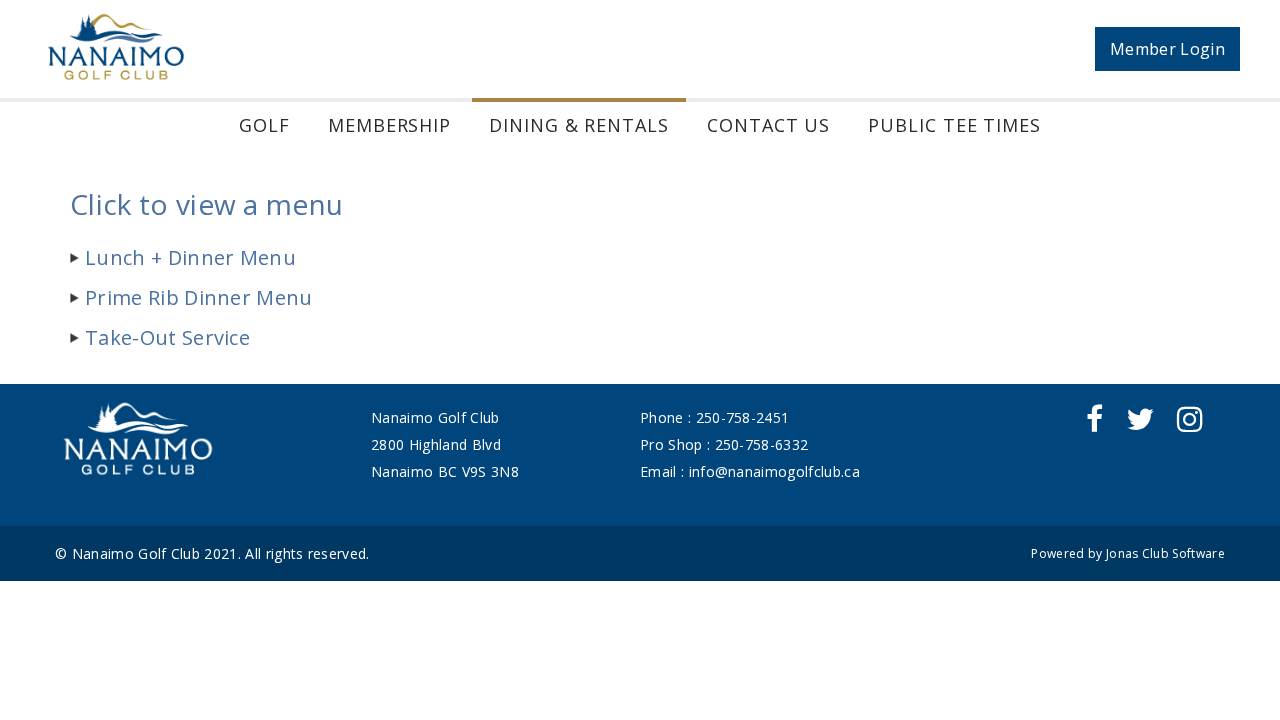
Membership (389, 125)
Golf (264, 125)
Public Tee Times (954, 125)
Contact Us (768, 125)
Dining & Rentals (578, 125)
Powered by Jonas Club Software (1128, 553)
